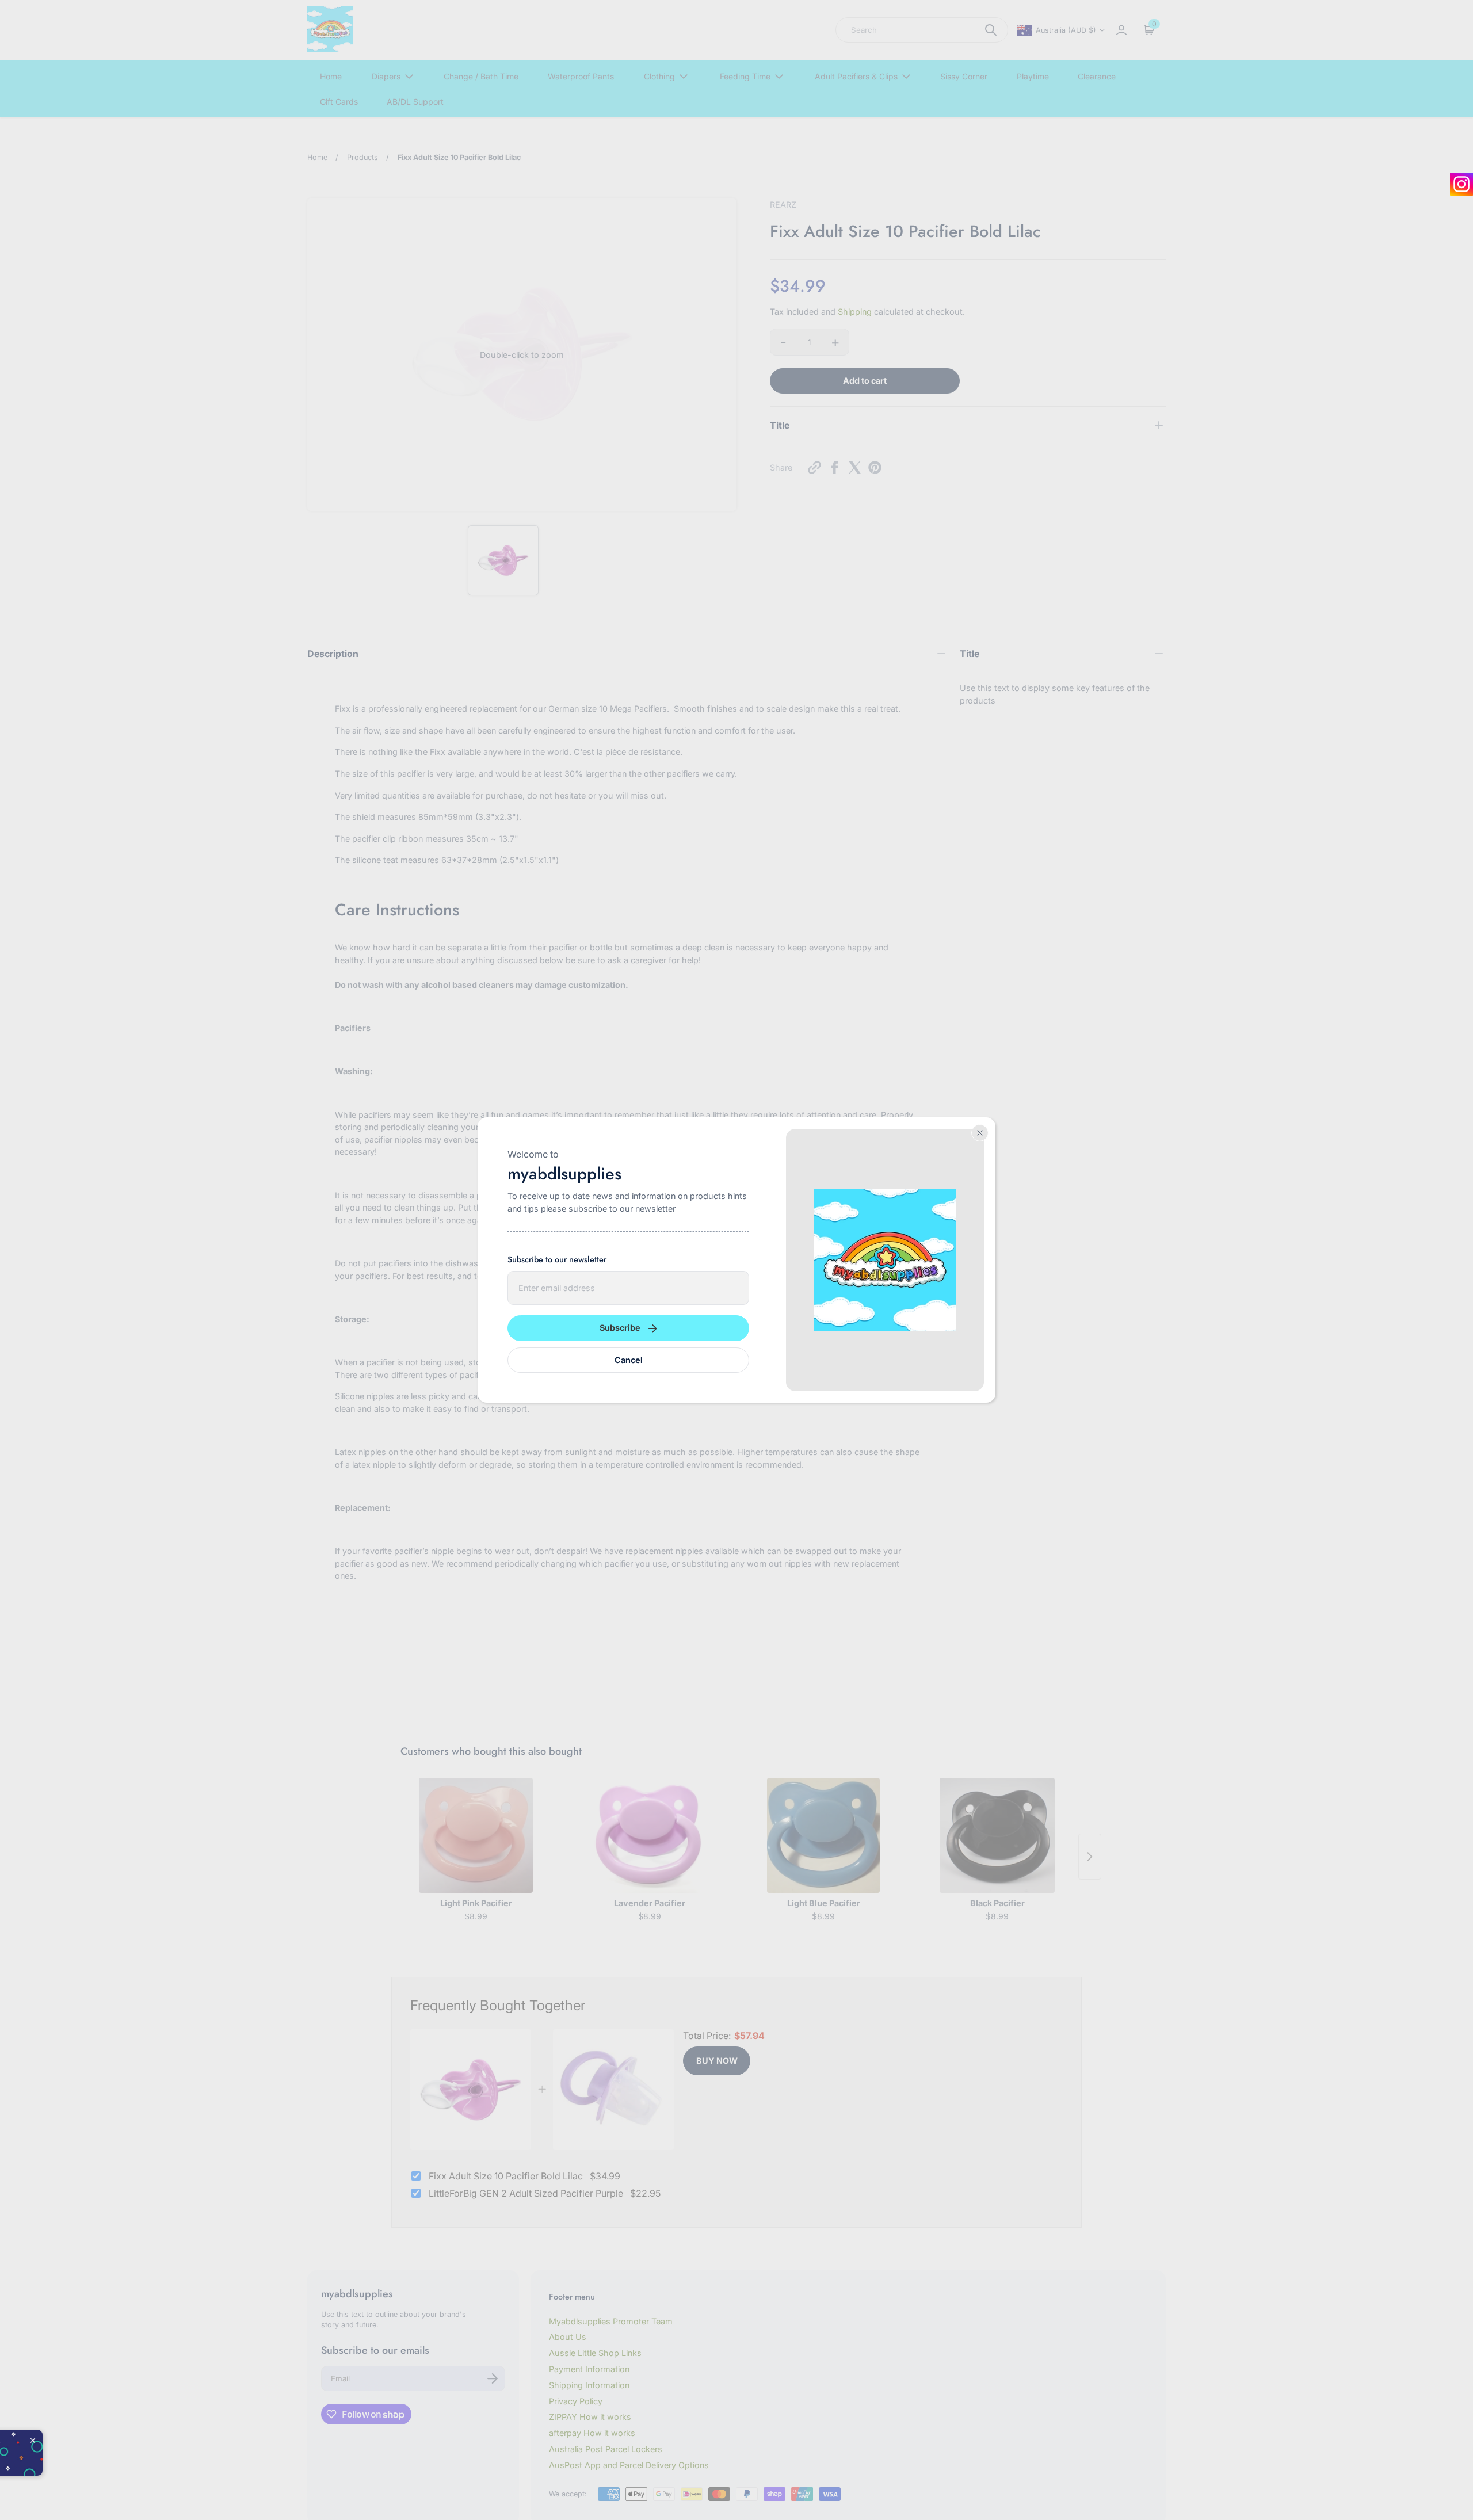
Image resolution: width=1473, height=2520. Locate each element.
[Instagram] (1461, 184)
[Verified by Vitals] (104, 2465)
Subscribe (620, 1328)
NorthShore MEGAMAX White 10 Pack (165, 2451)
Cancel (629, 1360)
